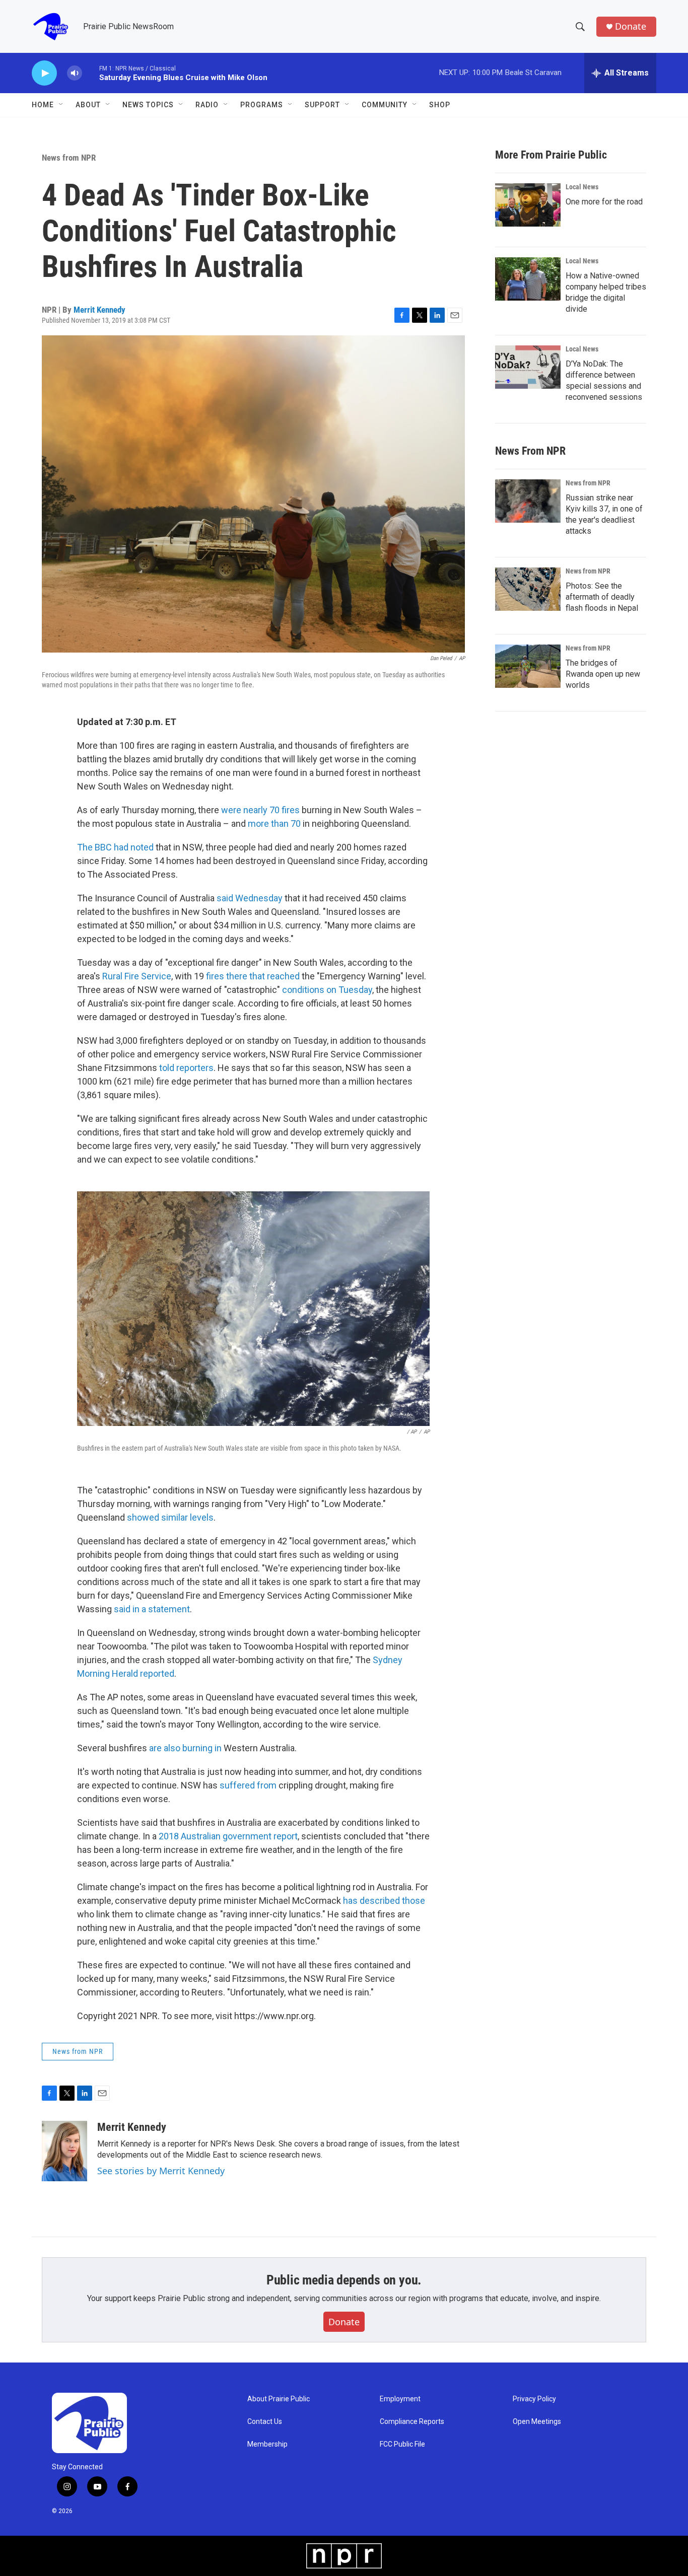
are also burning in (185, 1748)
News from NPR (69, 158)
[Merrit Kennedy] (64, 2151)
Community (385, 105)
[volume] (75, 73)
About (88, 105)
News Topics (148, 105)
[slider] (91, 73)
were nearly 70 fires (260, 810)
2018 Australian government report (228, 1836)
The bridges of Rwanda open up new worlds (603, 674)
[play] (44, 73)
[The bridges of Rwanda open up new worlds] (528, 666)
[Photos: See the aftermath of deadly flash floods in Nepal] (528, 589)
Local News (582, 187)
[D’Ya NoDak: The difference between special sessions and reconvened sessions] (528, 367)
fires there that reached (253, 976)
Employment (400, 2399)
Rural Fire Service (137, 976)
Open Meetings (537, 2422)
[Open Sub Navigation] (61, 105)
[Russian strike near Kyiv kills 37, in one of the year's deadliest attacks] (528, 501)
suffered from (249, 1785)
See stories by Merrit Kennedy (161, 2171)
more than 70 (274, 824)
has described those (384, 1901)
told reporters (186, 1068)
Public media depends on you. (344, 2280)
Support (322, 105)
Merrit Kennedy (99, 310)
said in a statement (152, 1609)
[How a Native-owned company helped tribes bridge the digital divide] (528, 279)
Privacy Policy (534, 2399)
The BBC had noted (115, 847)
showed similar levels (170, 1517)
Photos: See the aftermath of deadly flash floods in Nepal (602, 597)
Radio (207, 105)
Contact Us (265, 2422)
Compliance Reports (412, 2422)
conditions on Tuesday (327, 990)
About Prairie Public (279, 2399)
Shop (440, 105)
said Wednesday (250, 898)
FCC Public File (402, 2444)
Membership (267, 2444)
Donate (631, 26)
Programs (262, 105)
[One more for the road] (528, 205)
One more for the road (604, 202)
